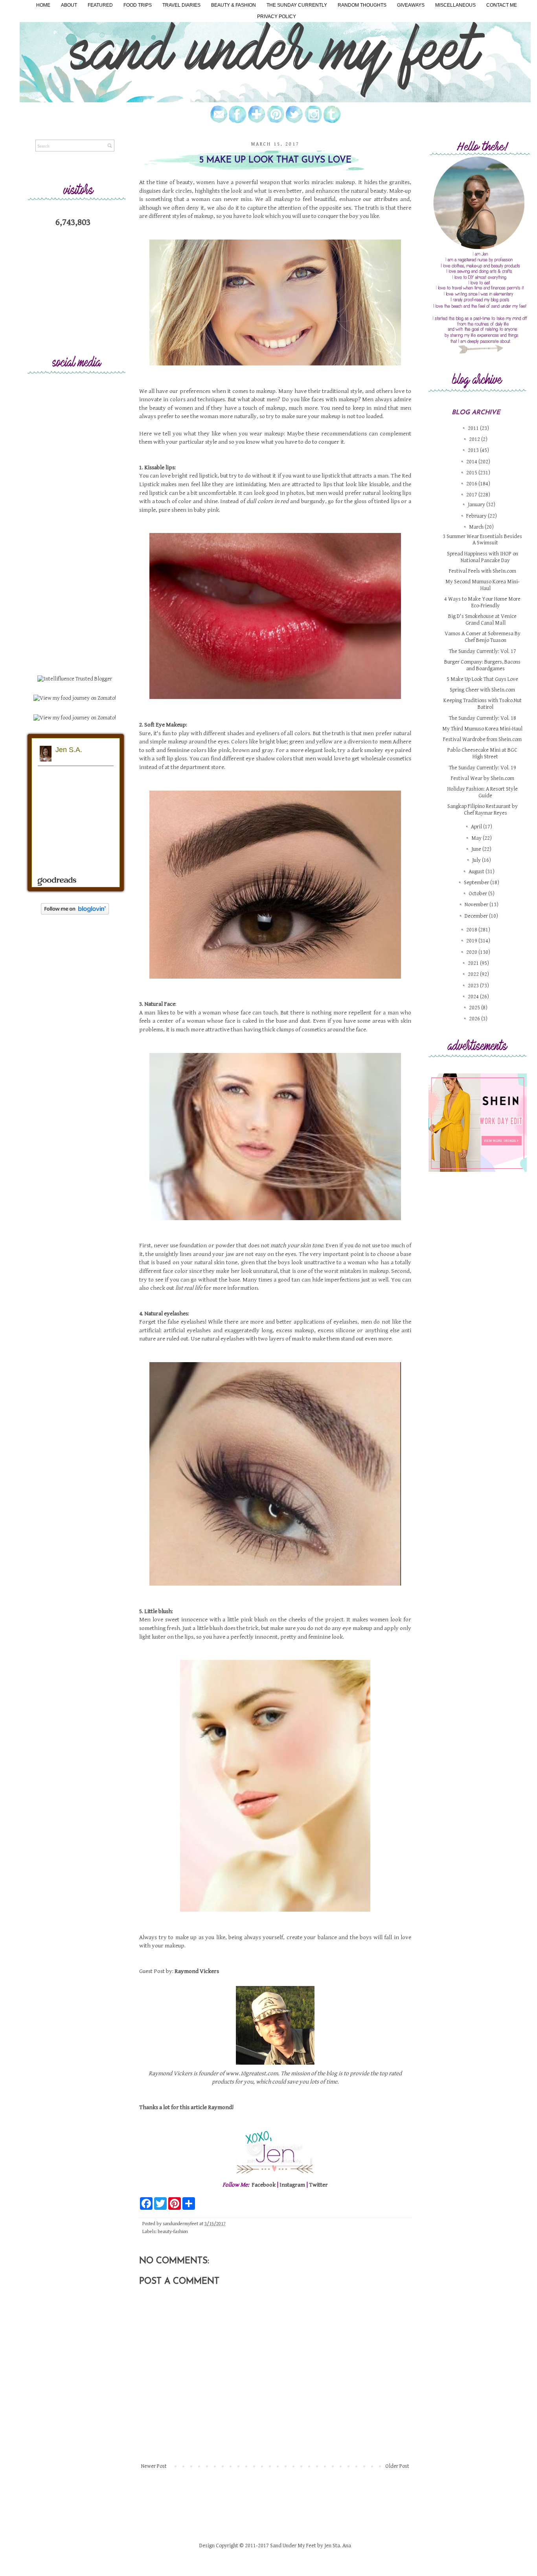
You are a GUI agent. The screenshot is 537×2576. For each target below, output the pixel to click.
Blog (293, 1511)
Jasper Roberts (277, 1511)
